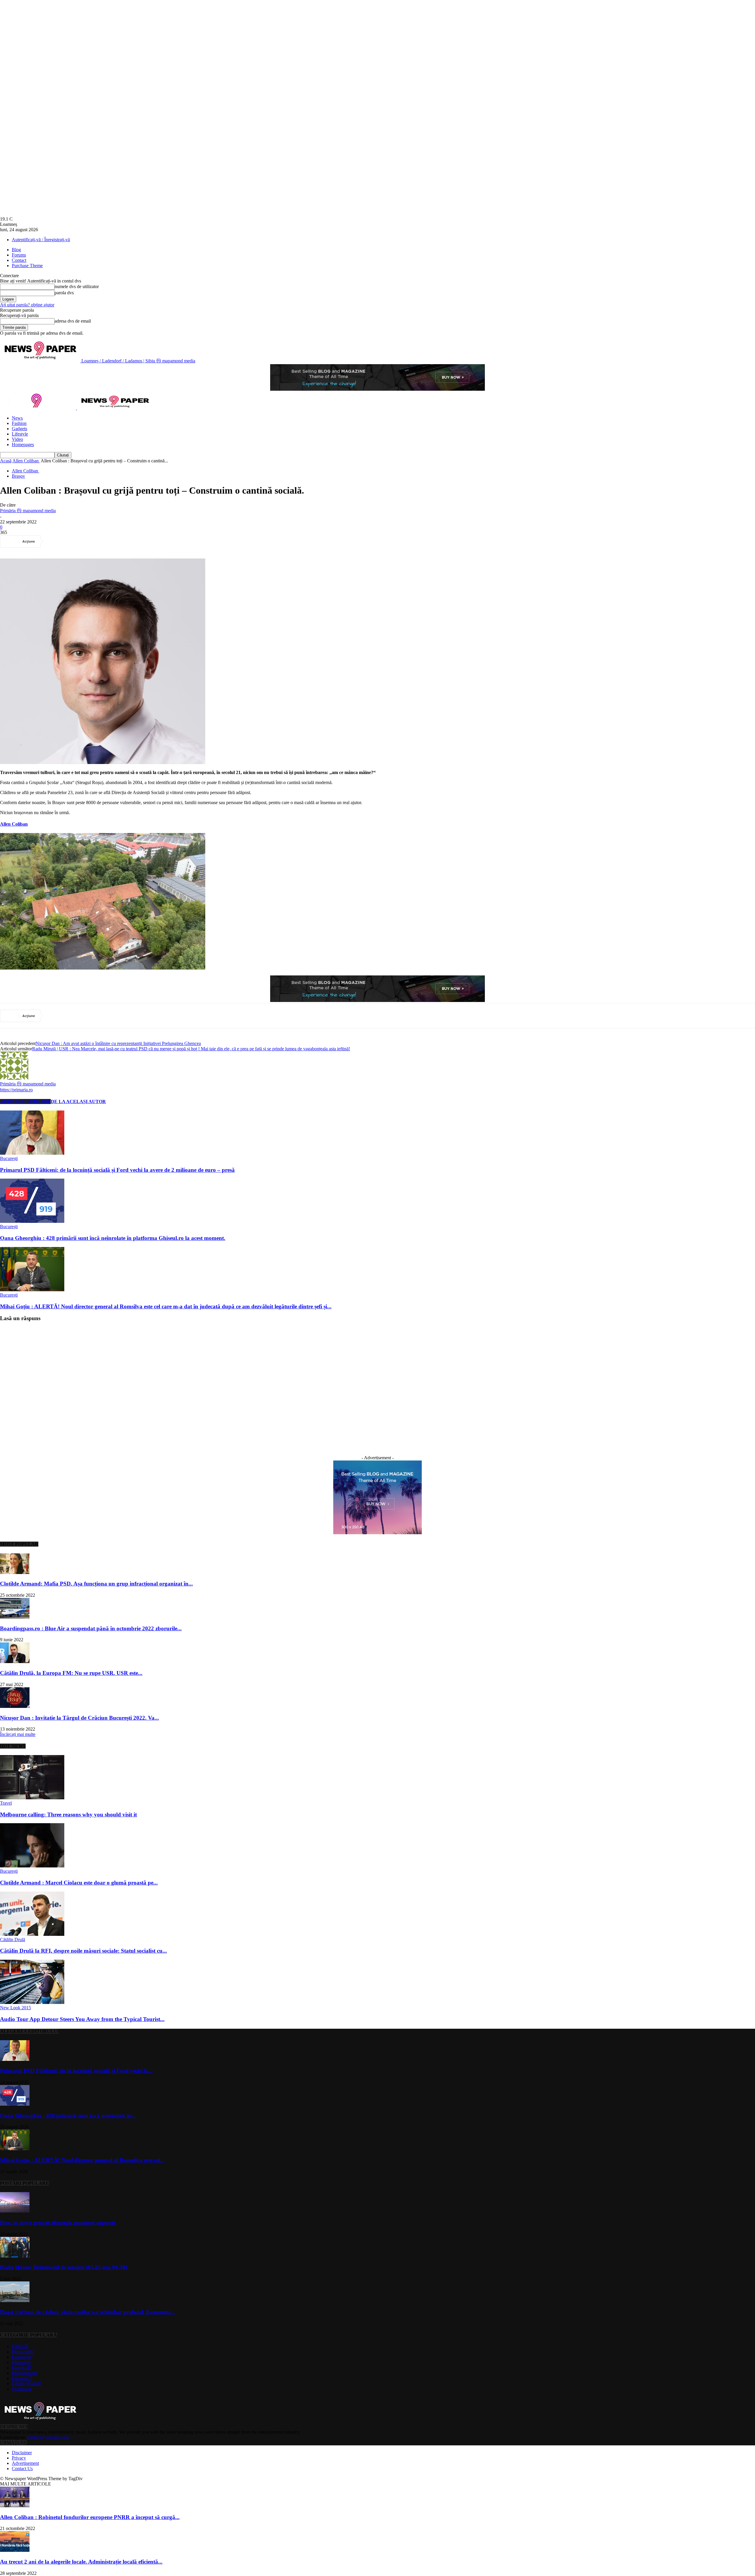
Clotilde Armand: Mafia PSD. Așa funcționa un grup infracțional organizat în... (96, 1584)
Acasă (6, 461)
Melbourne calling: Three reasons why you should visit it (68, 1814)
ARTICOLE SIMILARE (25, 1101)
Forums (19, 255)
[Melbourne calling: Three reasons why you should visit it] (32, 1798)
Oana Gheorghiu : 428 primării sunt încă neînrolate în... (68, 2116)
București (9, 1158)
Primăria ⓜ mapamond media (28, 511)
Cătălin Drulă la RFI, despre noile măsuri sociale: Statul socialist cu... (83, 1951)
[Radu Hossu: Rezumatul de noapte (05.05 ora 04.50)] (15, 2256)
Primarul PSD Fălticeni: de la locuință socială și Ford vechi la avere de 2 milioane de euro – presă (117, 1170)
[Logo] (38, 408)
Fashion (19, 423)
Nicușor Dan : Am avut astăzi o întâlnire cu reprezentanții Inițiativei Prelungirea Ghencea (118, 1043)
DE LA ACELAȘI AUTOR (78, 1101)
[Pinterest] (99, 541)
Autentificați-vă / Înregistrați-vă (41, 240)
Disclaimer (22, 2453)
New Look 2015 (15, 2008)
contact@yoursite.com (48, 2437)
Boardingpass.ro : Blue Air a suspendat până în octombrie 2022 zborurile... (91, 1628)
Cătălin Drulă (13, 1940)
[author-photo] (14, 1078)
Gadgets (19, 429)
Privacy (19, 2458)
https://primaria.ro (16, 1090)
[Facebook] (56, 541)
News (17, 418)
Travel (6, 1803)
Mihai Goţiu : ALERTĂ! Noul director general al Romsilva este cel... (82, 2160)
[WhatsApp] (120, 541)
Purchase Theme (27, 266)
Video (17, 439)
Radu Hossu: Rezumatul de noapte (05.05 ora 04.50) (64, 2267)
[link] (14, 824)
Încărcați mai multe (18, 1734)
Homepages (23, 445)
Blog (16, 250)
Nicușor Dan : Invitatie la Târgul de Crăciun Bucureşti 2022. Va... (79, 1718)
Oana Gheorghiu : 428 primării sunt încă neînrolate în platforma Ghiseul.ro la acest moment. (113, 1238)
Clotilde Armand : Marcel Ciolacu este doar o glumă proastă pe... (79, 1883)
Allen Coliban (26, 461)
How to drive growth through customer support (58, 2223)
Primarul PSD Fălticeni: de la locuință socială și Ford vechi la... (76, 2071)
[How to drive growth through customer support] (15, 2211)
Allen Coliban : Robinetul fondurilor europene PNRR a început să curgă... (90, 2517)
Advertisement (25, 2463)
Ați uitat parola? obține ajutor (27, 305)
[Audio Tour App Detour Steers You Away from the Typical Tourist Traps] (32, 2002)
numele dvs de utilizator (77, 286)
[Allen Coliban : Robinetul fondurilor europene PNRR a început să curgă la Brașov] (15, 2506)
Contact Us (22, 2469)
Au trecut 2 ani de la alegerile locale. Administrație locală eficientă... (81, 2562)
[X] (78, 541)
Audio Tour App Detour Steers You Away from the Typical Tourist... (82, 2019)
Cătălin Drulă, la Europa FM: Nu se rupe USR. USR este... (71, 1673)
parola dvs (64, 293)
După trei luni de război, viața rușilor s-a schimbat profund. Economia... (88, 2312)
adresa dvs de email (73, 321)
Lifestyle (20, 434)
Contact (19, 260)
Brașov (18, 476)
